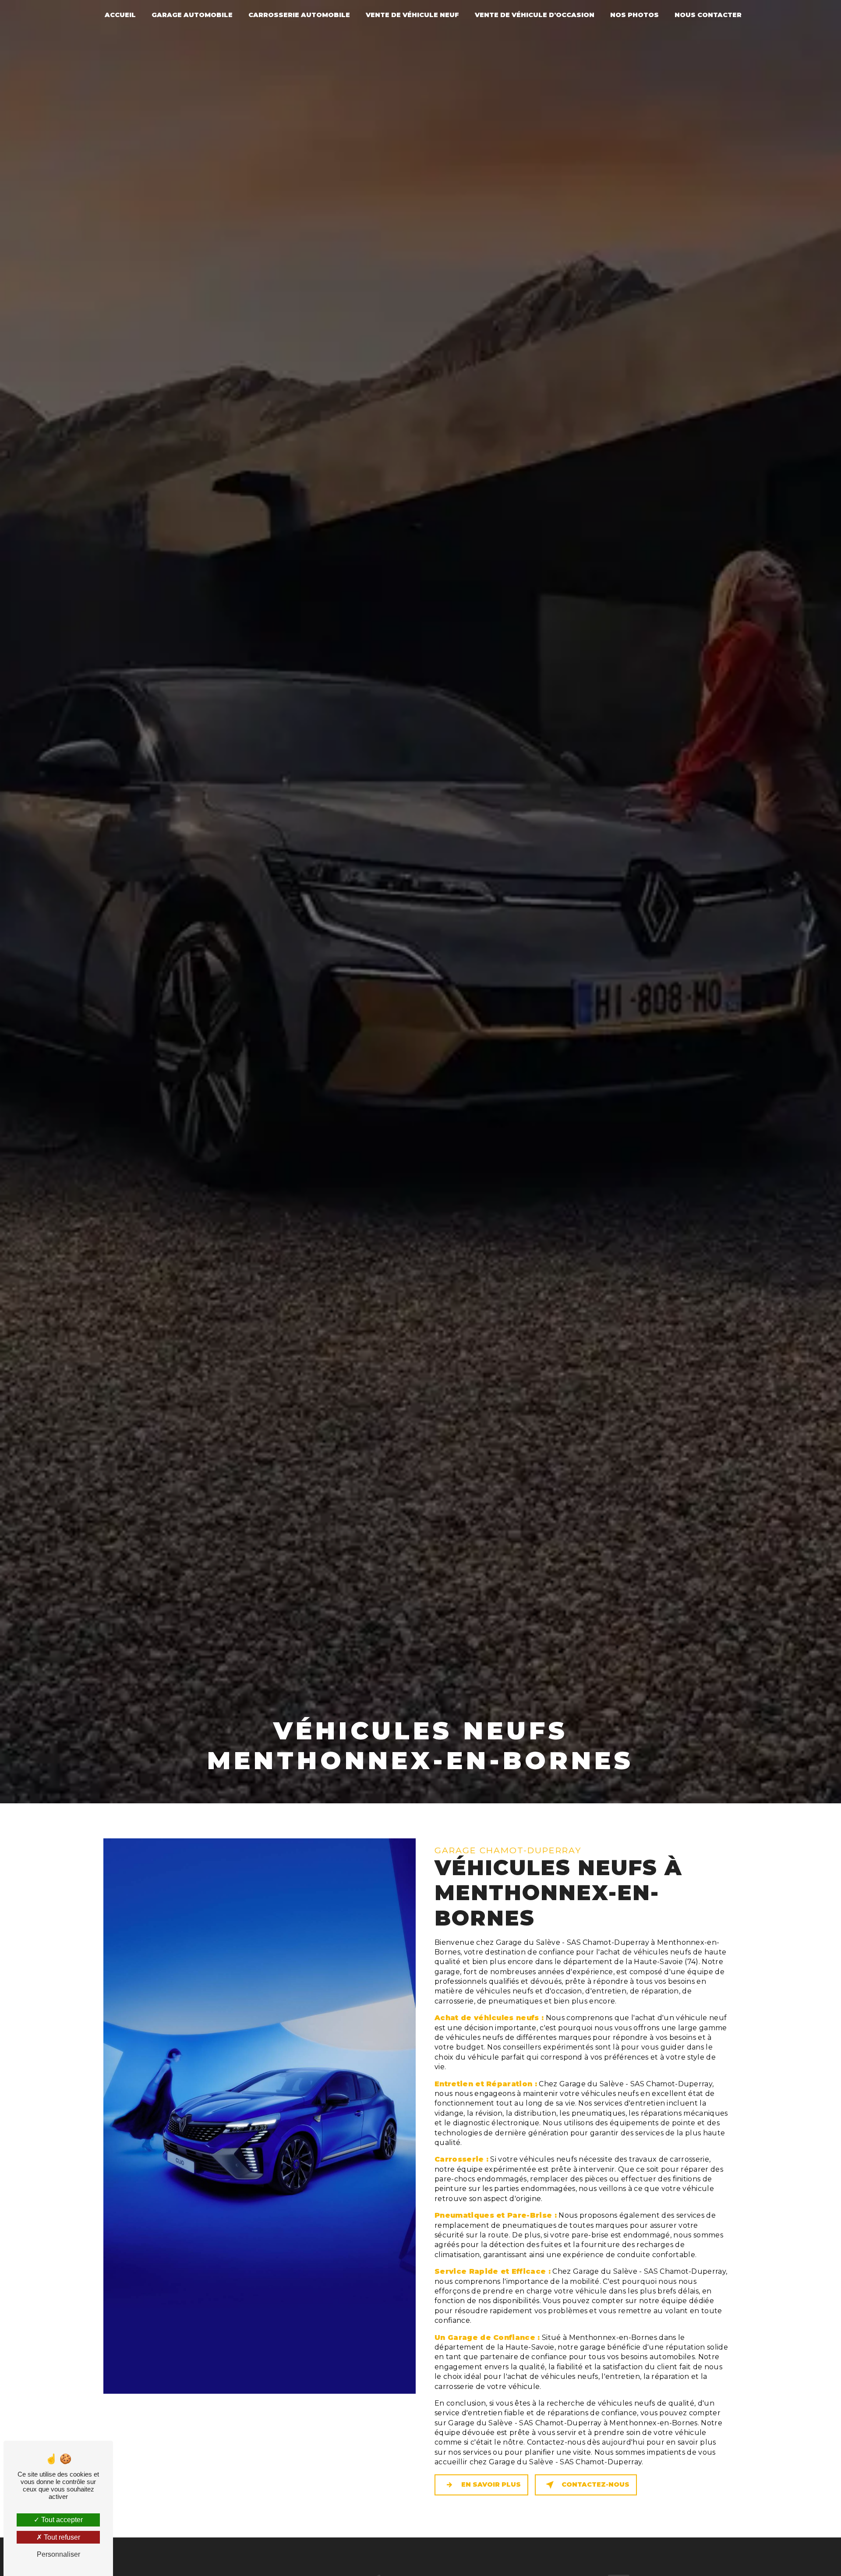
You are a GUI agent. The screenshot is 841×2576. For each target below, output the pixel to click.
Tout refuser (61, 2537)
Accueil (120, 15)
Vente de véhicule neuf (412, 15)
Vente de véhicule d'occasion (535, 15)
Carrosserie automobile (299, 15)
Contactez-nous (595, 2484)
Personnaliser (58, 2554)
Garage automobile (192, 15)
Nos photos (634, 15)
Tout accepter (61, 2520)
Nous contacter (708, 15)
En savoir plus (491, 2484)
